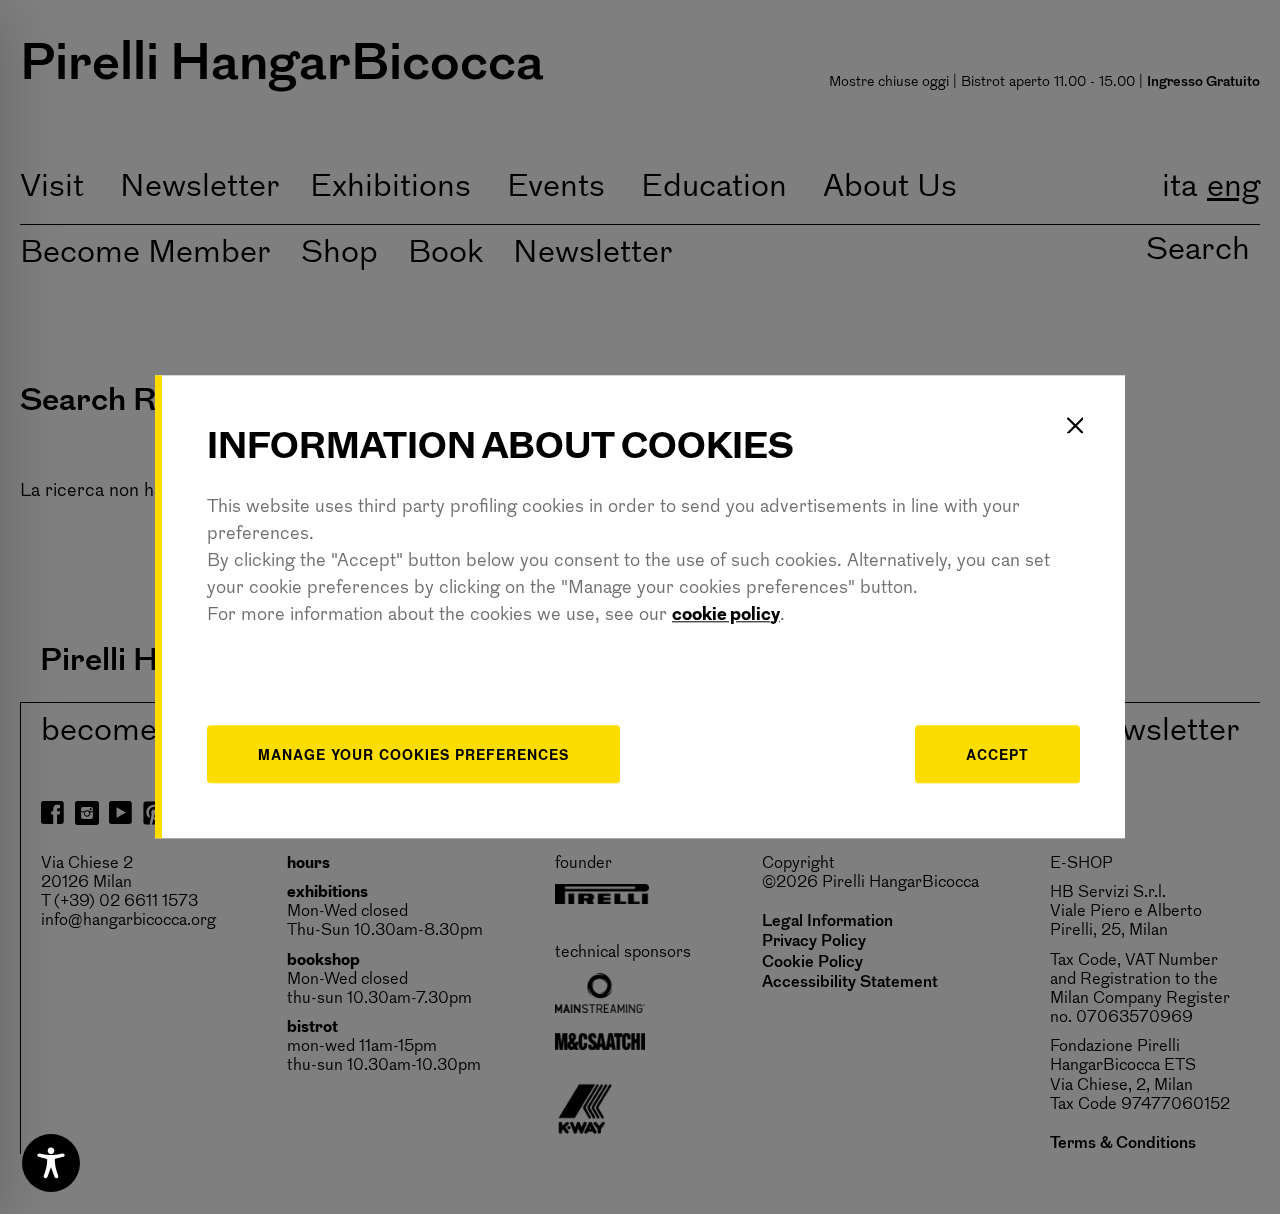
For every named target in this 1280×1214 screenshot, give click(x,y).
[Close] (1075, 425)
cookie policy (726, 616)
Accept (997, 754)
